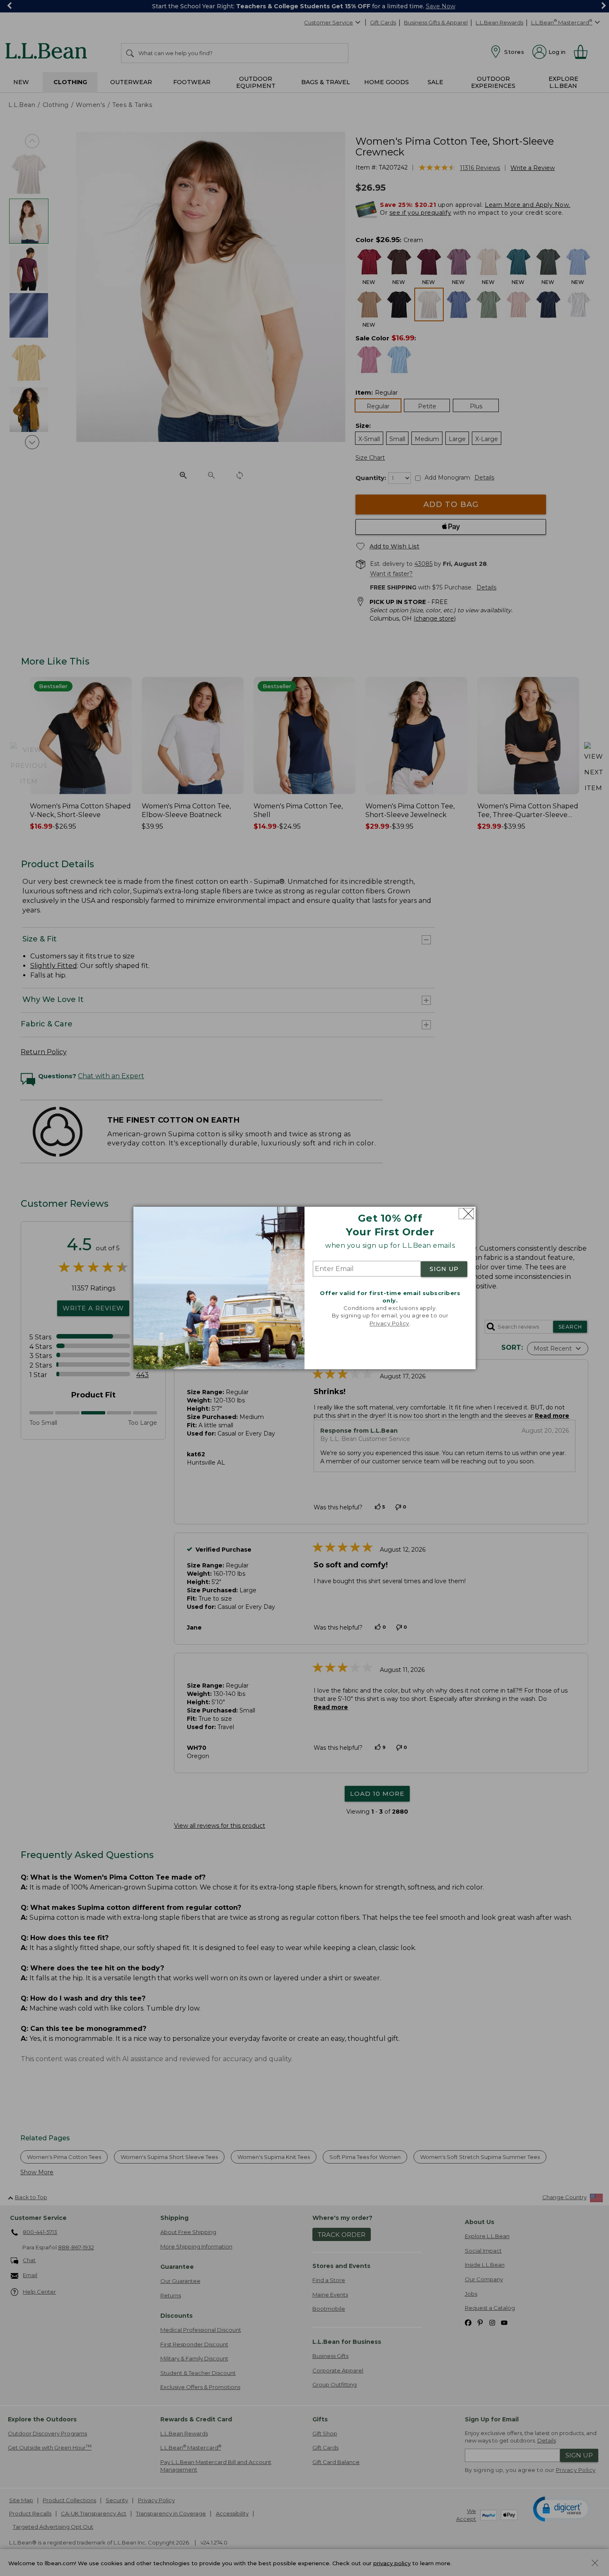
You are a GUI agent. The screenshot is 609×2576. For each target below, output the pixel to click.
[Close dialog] (466, 1214)
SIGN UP (444, 1269)
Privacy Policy (389, 1323)
